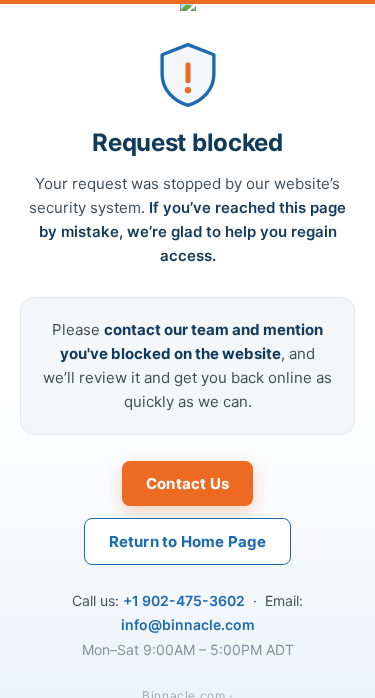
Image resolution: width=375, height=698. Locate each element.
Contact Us (187, 483)
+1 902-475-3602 (184, 600)
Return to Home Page (188, 541)
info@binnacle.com (188, 624)
